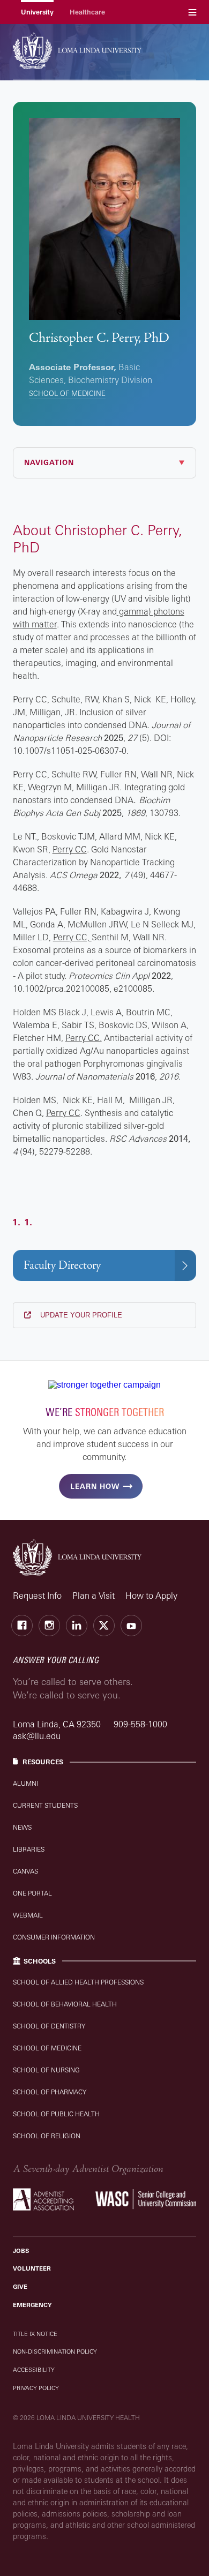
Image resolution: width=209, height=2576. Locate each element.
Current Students (45, 1805)
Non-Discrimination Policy (55, 2352)
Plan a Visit (94, 1596)
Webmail (28, 1915)
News (22, 1827)
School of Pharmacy (50, 2092)
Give (20, 2287)
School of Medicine (67, 393)
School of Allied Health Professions (78, 1982)
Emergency (32, 2305)
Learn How (95, 1486)
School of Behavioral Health (65, 2004)
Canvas (25, 1871)
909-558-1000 (140, 1724)
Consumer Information (54, 1937)
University (37, 12)
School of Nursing (46, 2070)
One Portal (32, 1893)
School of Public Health (56, 2114)
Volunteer (32, 2268)
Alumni (25, 1783)
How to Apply (151, 1596)
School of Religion (47, 2136)
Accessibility (34, 2370)
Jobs (21, 2251)
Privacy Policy (36, 2388)
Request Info (37, 1596)
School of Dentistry (49, 2026)
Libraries (29, 1849)
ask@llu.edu (37, 1736)
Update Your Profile (80, 1315)
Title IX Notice (35, 2334)
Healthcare (87, 12)
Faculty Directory (62, 1265)
